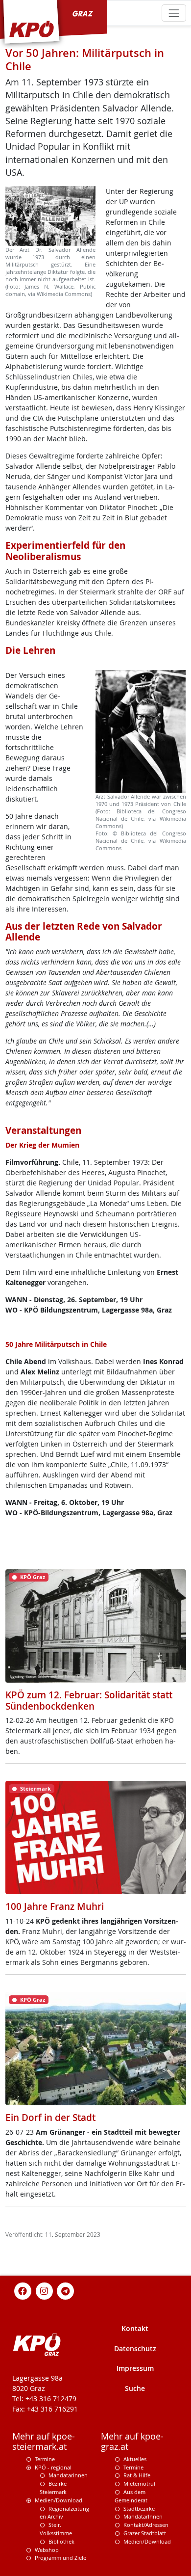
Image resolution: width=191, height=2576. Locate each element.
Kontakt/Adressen (146, 2525)
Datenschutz (135, 2348)
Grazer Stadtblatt (145, 2533)
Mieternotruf (140, 2483)
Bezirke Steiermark (53, 2488)
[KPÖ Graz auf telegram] (66, 2290)
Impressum (135, 2368)
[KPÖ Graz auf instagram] (44, 2290)
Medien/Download (59, 2500)
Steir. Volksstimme (56, 2529)
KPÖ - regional (53, 2467)
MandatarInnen (143, 2516)
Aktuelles (135, 2459)
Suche (135, 2388)
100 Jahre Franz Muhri (55, 1906)
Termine (45, 2459)
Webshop (47, 2550)
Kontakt (135, 2328)
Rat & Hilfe (137, 2475)
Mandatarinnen (68, 2475)
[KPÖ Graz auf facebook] (23, 2290)
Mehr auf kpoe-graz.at (132, 2442)
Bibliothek (61, 2541)
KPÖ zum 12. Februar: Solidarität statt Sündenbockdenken (89, 1701)
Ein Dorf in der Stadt (50, 2118)
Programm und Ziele (60, 2558)
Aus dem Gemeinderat (131, 2496)
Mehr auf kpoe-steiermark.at (44, 2442)
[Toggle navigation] (174, 13)
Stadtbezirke (139, 2509)
